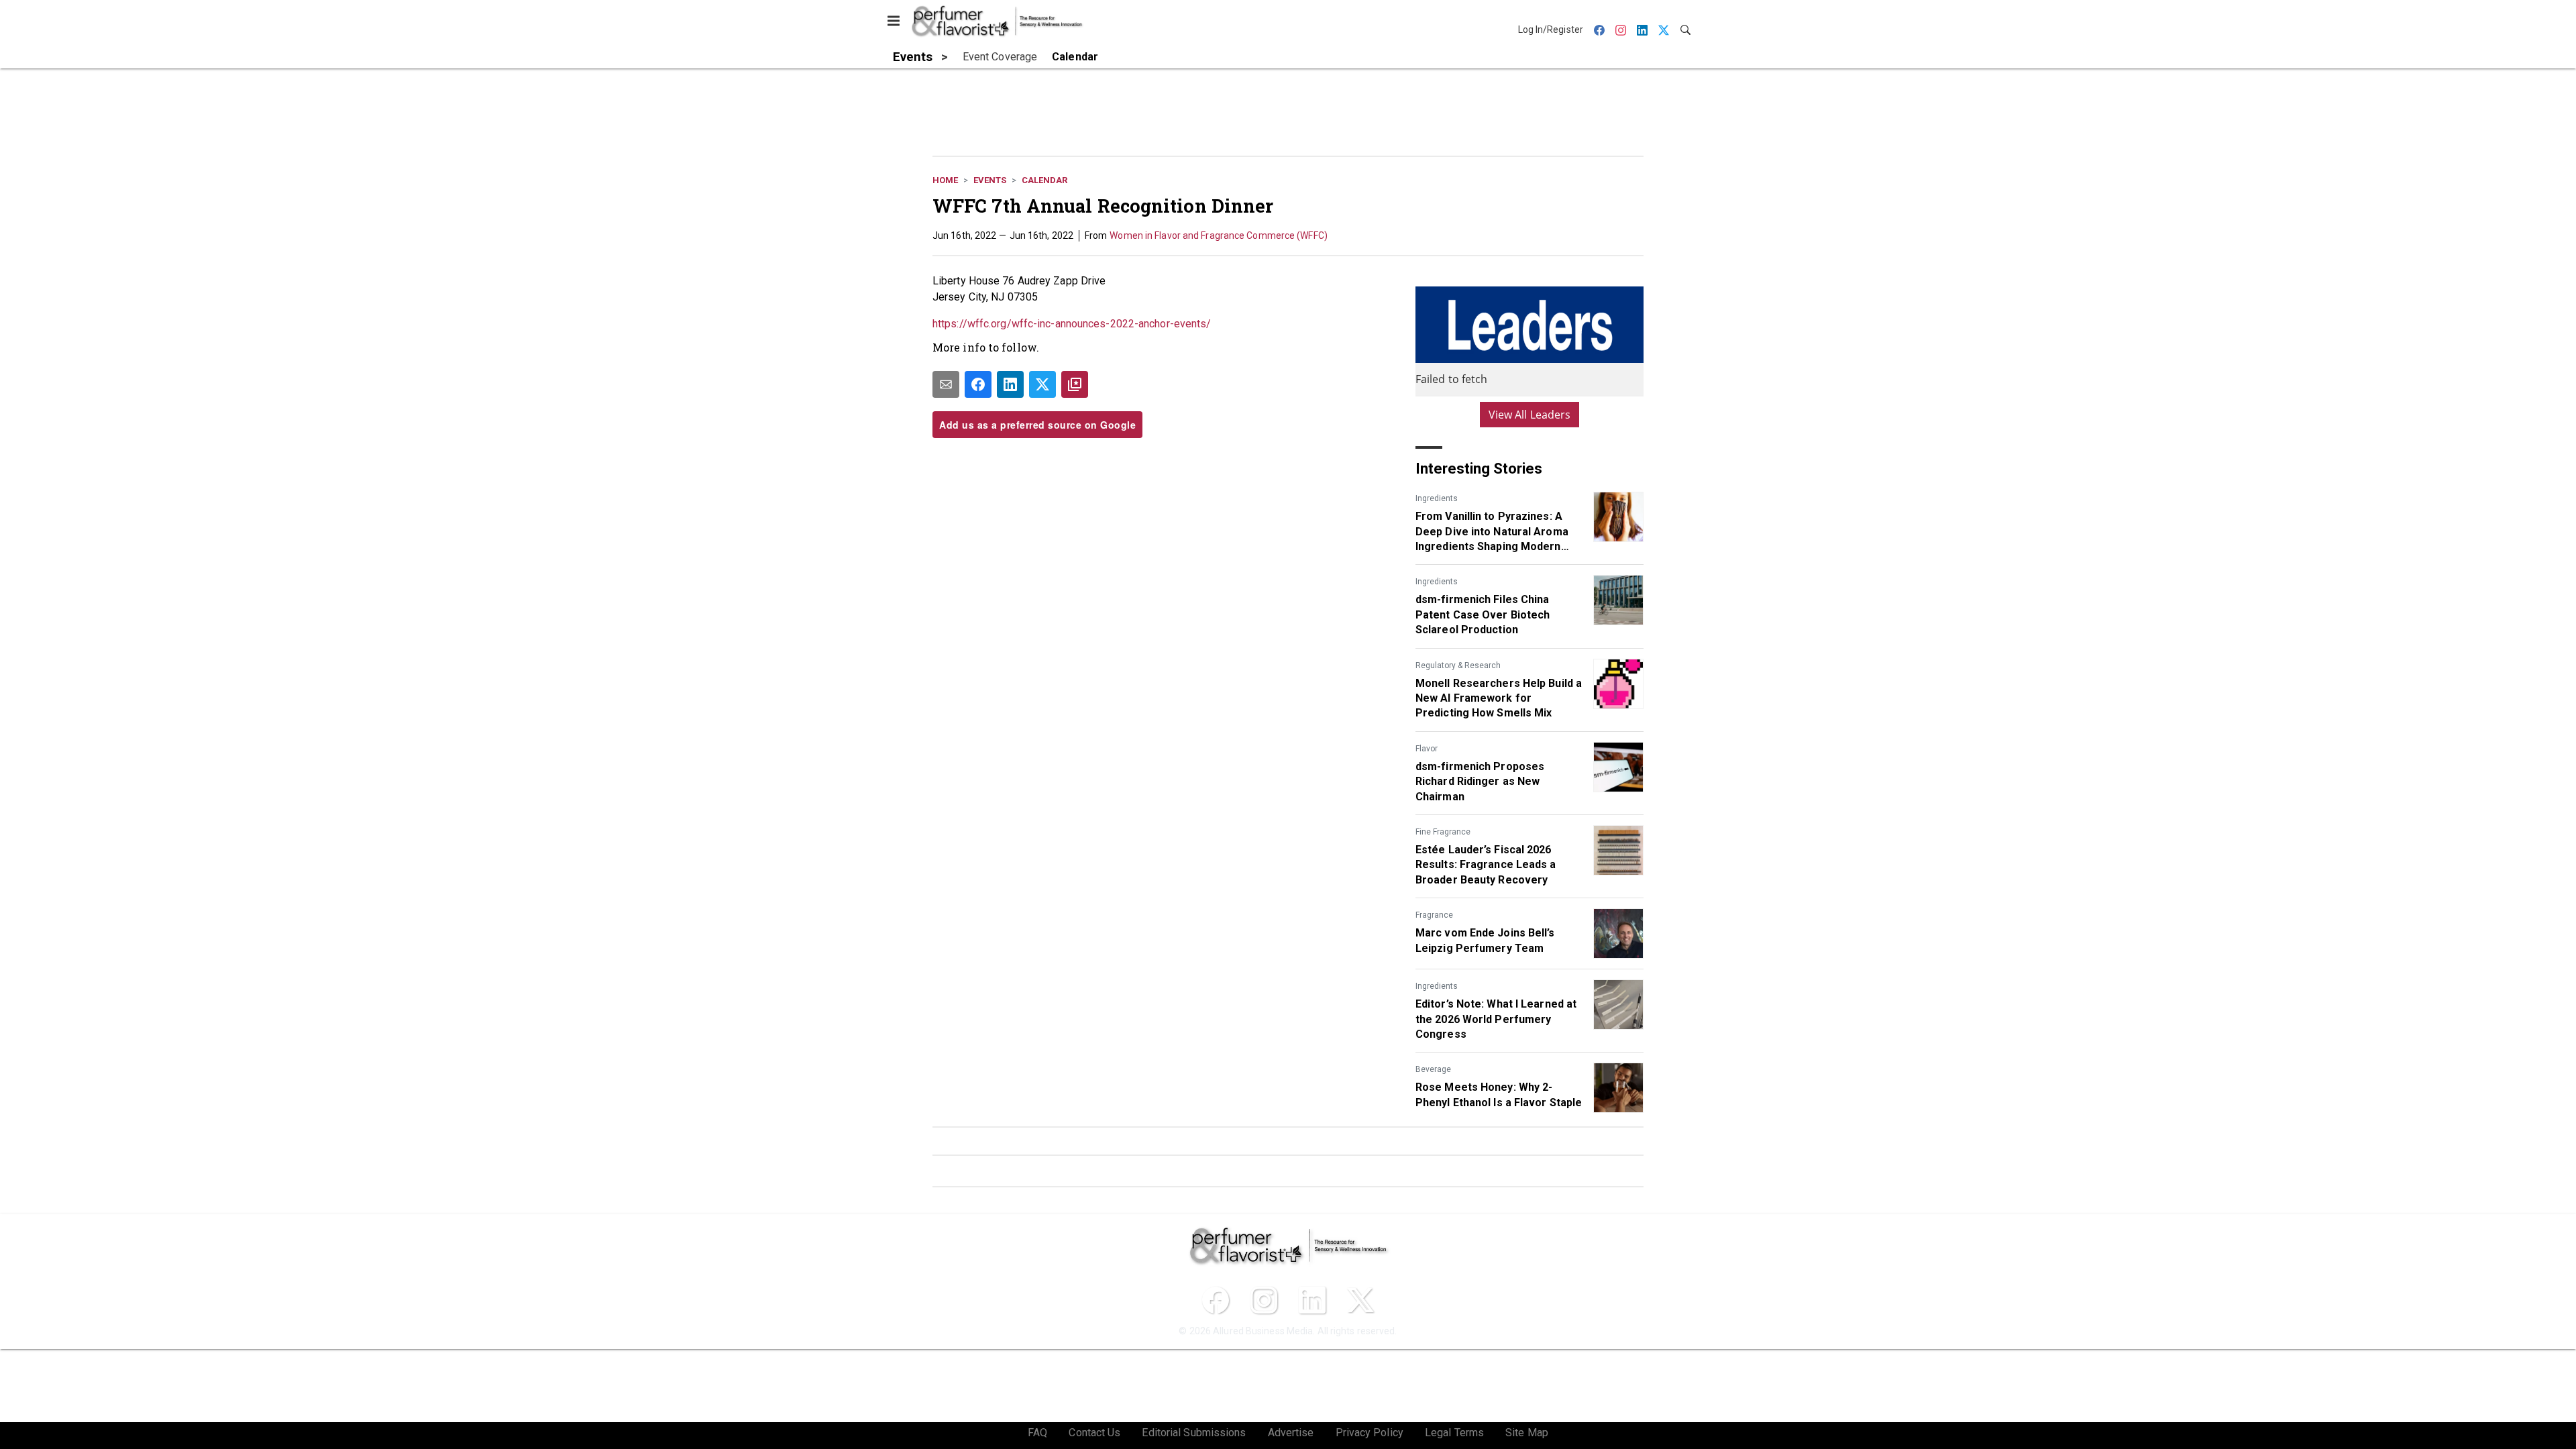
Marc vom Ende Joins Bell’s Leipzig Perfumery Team (1485, 940)
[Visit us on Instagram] (1264, 1300)
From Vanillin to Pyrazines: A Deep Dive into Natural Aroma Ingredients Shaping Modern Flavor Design (1492, 532)
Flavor (1427, 749)
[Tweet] (1042, 384)
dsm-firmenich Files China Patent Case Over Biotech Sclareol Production (1483, 614)
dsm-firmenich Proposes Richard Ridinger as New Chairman (1480, 782)
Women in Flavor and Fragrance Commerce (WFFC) (1219, 235)
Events (990, 180)
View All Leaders (1530, 415)
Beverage (1433, 1069)
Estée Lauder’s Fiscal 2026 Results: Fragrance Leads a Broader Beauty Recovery (1486, 865)
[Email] (946, 384)
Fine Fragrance (1443, 832)
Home (945, 180)
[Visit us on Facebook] (1216, 1300)
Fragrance (1434, 915)
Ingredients (1437, 498)
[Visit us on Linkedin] (1312, 1300)
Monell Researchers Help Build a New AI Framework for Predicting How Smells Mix (1499, 698)
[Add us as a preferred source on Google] (1075, 384)
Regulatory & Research (1458, 665)
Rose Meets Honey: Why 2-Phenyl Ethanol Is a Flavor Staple (1499, 1094)
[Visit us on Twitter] (1360, 1300)
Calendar (1044, 180)
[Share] (978, 384)
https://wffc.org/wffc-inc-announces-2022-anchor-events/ (1072, 324)
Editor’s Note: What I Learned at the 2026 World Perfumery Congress (1496, 1019)
